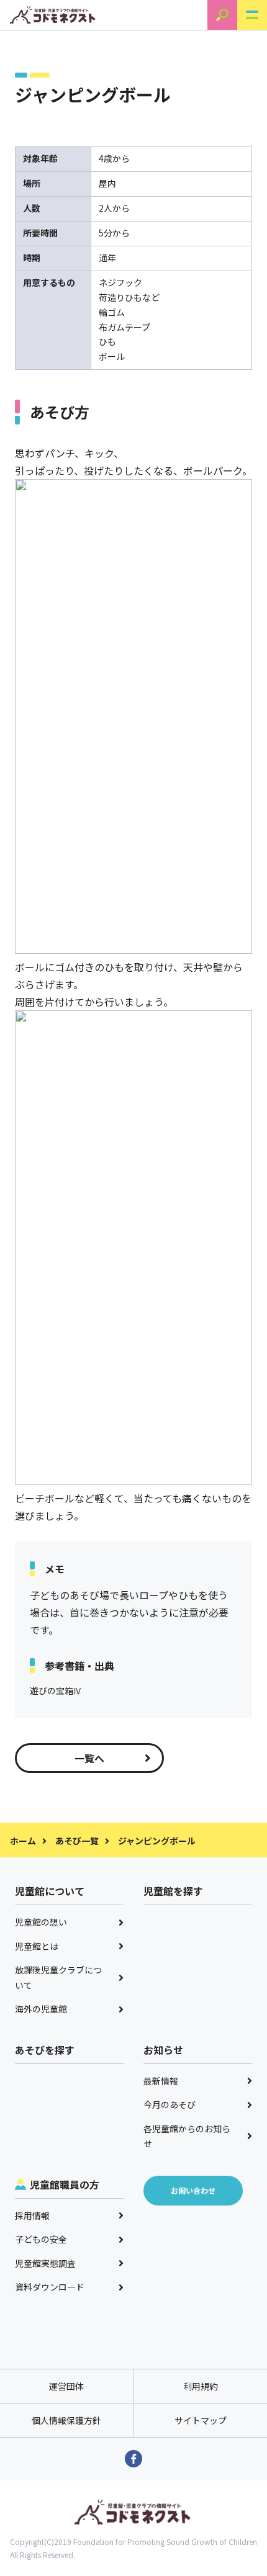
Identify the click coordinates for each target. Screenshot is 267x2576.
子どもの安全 (41, 2239)
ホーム (23, 1841)
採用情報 (32, 2215)
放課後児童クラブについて (58, 1977)
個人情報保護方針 (66, 2420)
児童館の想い (41, 1922)
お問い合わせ (193, 2190)
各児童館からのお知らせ (187, 2136)
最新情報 (161, 2081)
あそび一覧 (77, 1841)
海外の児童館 (41, 2009)
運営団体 (66, 2386)
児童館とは (37, 1946)
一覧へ (89, 1758)
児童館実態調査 (45, 2263)
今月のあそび (170, 2104)
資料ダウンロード (50, 2287)
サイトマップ (201, 2420)
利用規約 (201, 2386)
